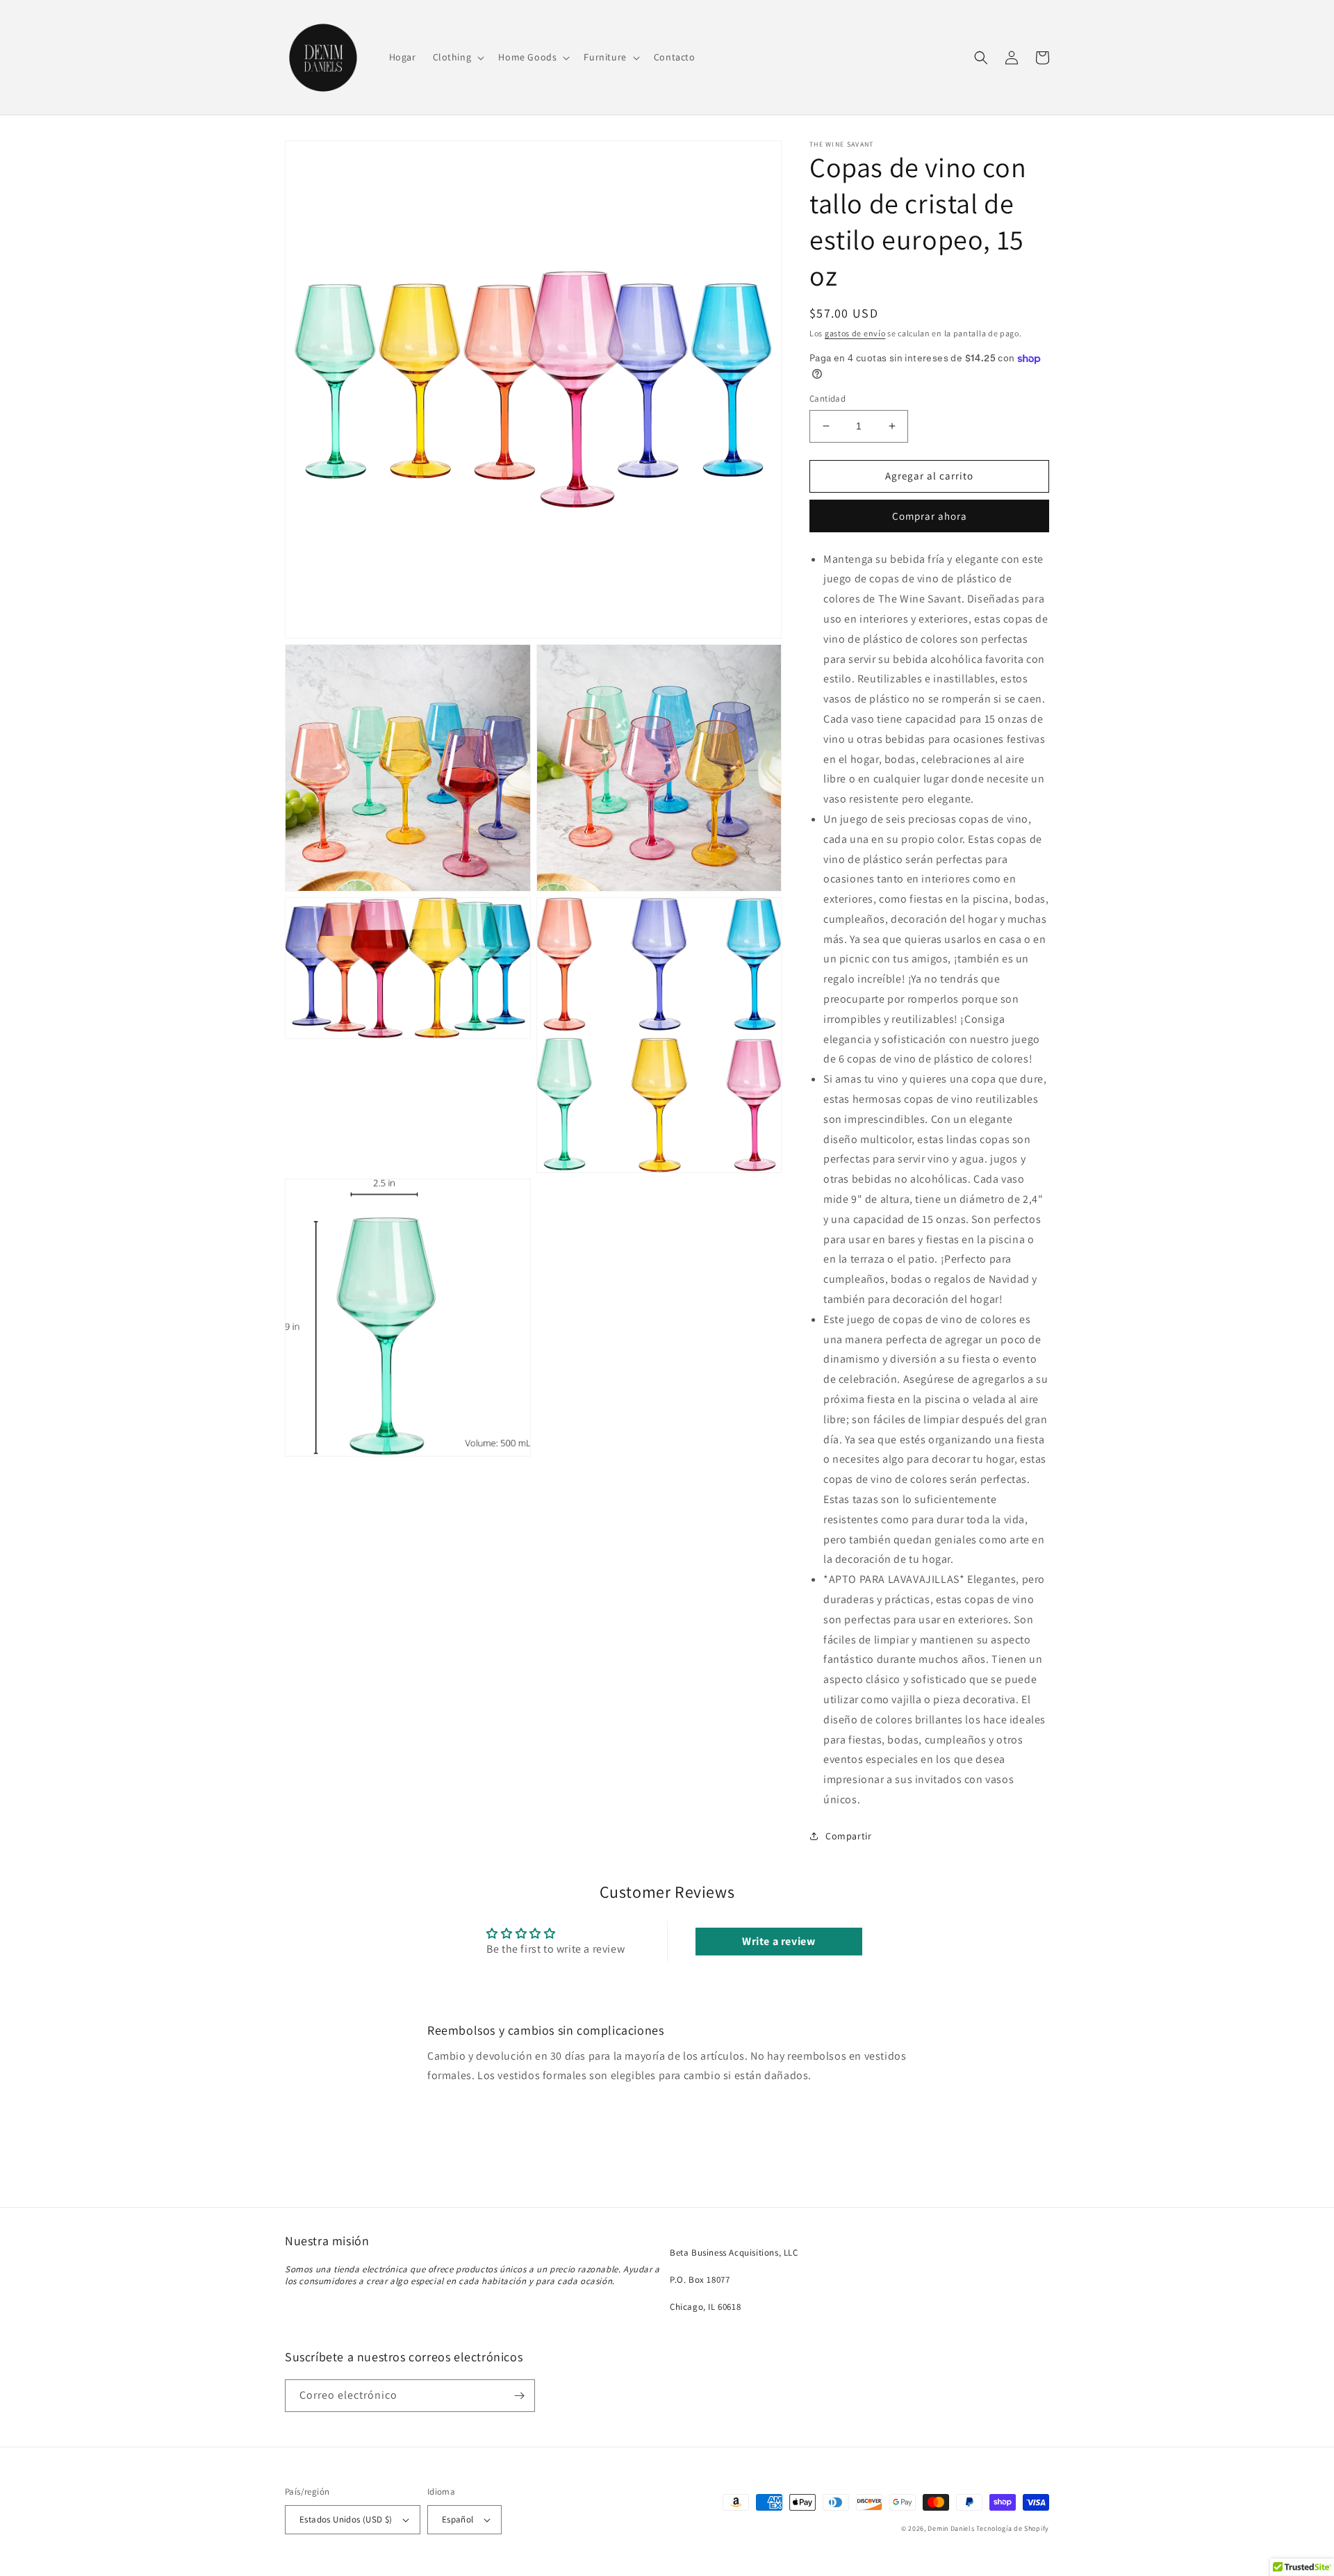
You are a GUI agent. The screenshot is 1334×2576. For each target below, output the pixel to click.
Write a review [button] (779, 1941)
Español (458, 2519)
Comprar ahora (930, 516)
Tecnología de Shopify (1013, 2528)
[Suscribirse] (519, 2396)
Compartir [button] (848, 1836)
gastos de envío (855, 333)
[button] (458, 57)
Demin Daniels (951, 2528)
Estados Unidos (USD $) (346, 2519)
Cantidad (827, 399)
